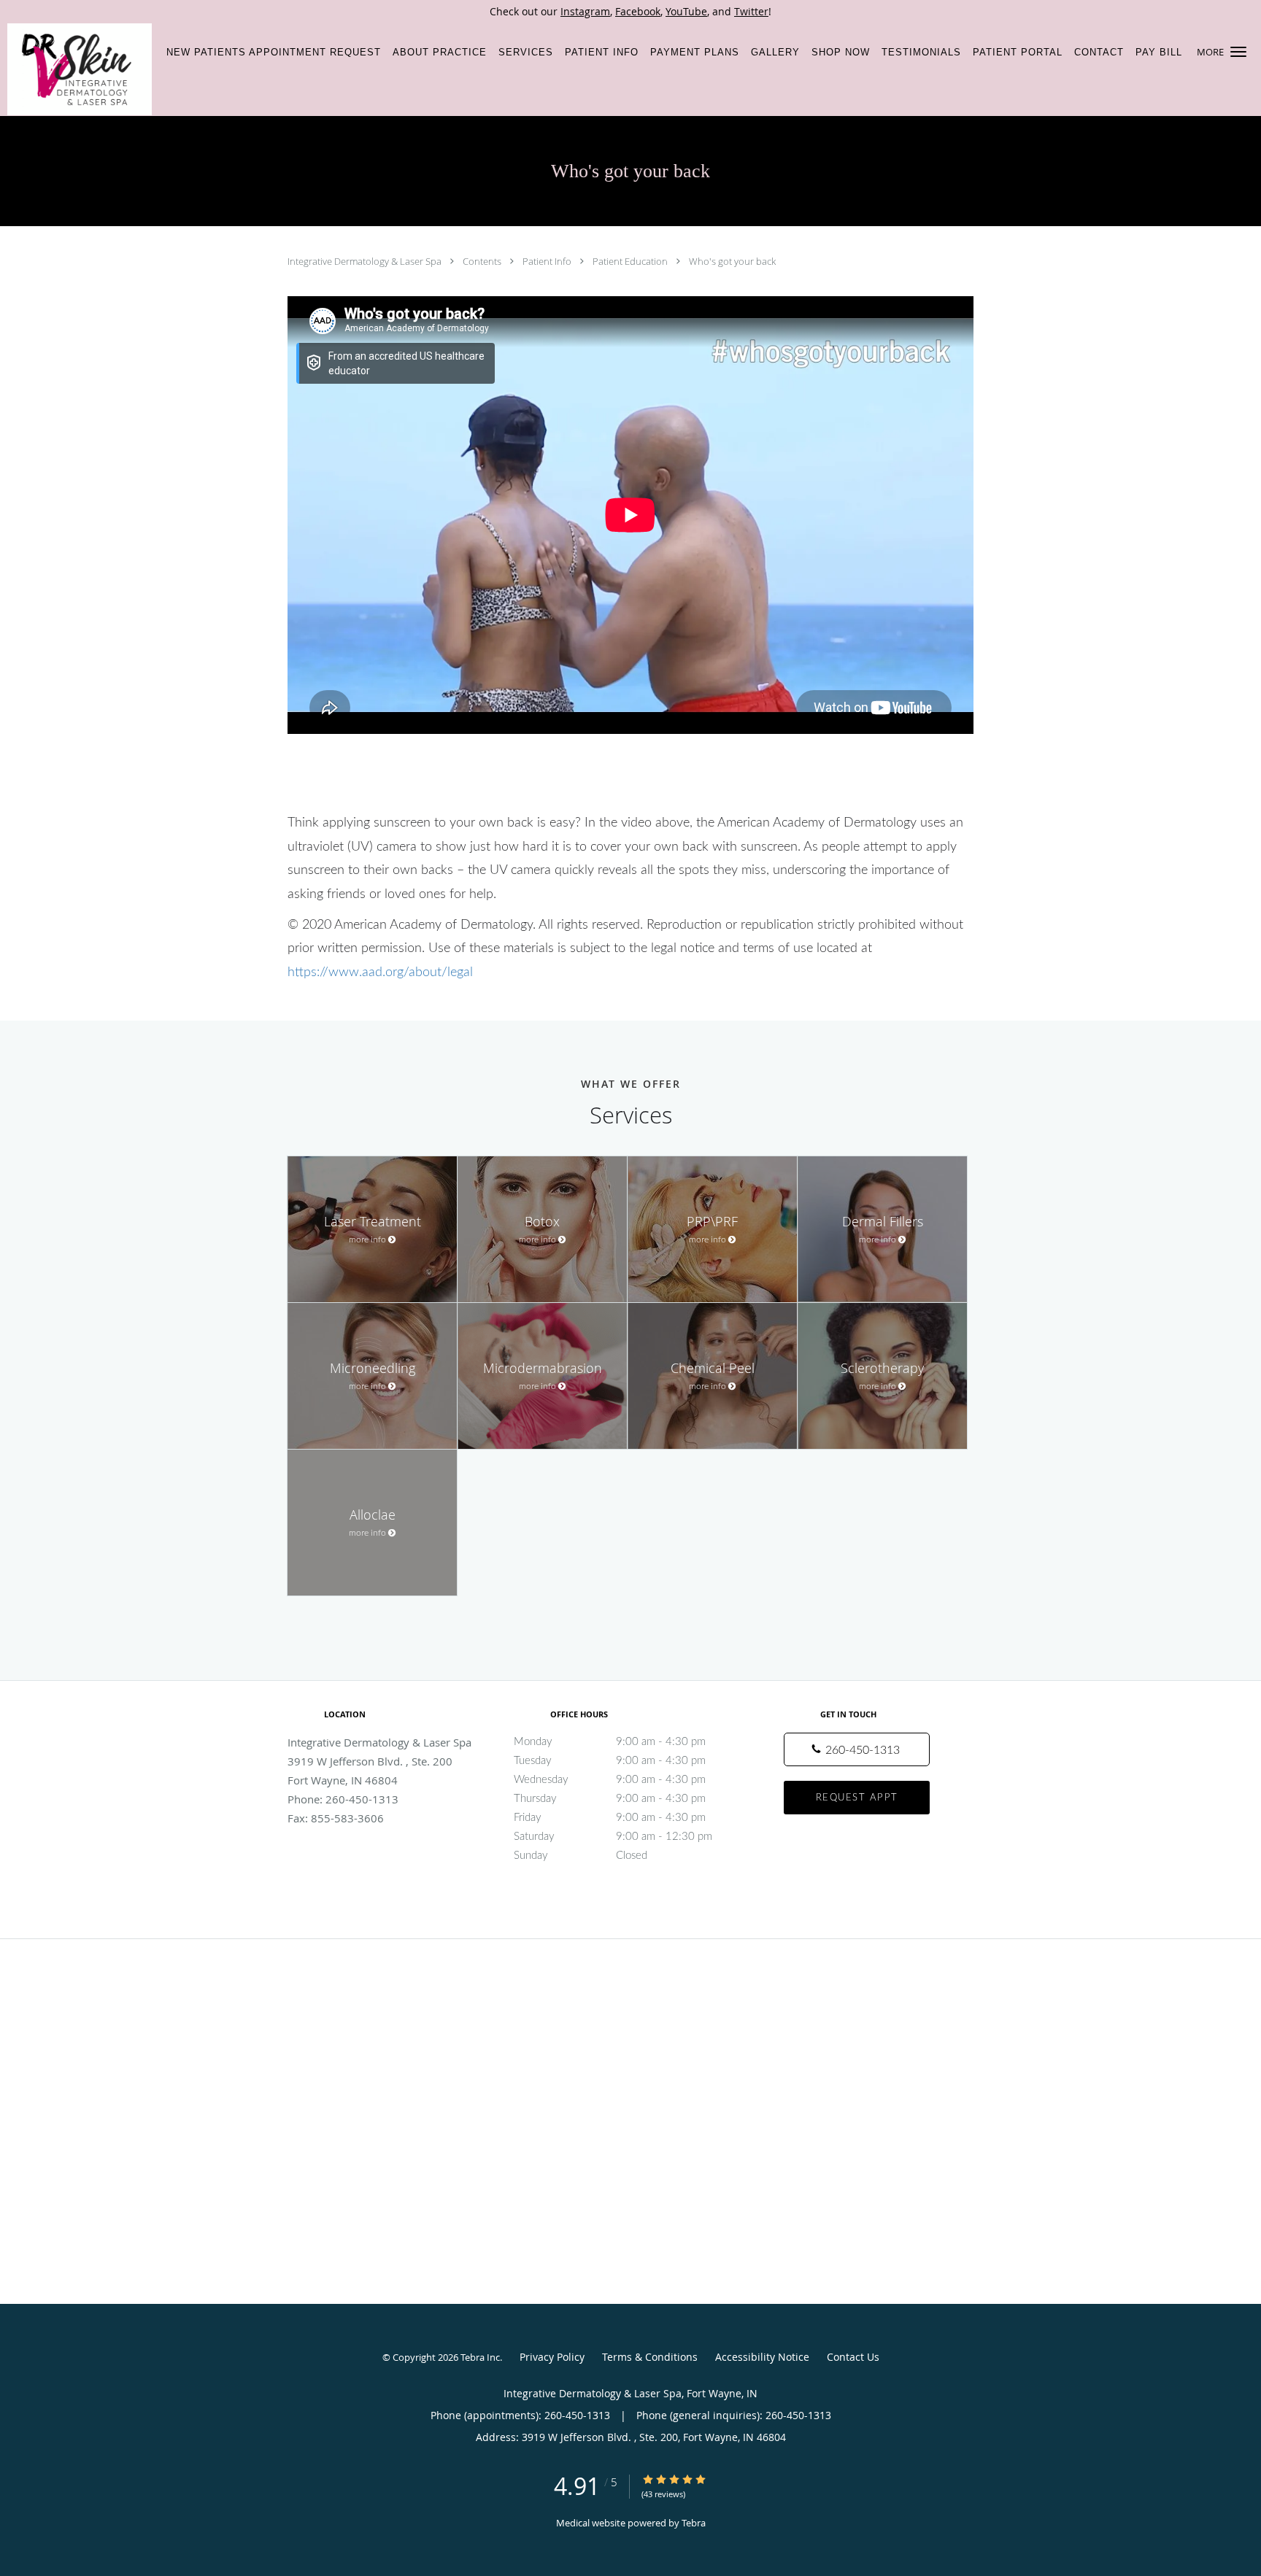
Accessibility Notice (762, 2357)
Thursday (610, 1799)
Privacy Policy (552, 2357)
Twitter (751, 11)
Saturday (613, 1837)
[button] (1238, 52)
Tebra (694, 2523)
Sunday (581, 1856)
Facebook (638, 11)
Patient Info (548, 261)
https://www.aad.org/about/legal (380, 972)
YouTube (686, 11)
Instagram (585, 11)
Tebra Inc (480, 2357)
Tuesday (610, 1761)
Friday (610, 1818)
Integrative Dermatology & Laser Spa (366, 261)
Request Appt (857, 1798)
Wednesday (610, 1780)
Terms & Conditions (650, 2357)
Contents (483, 261)
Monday (610, 1742)
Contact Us (853, 2357)
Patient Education (631, 261)
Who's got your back (732, 261)
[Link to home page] (76, 69)
